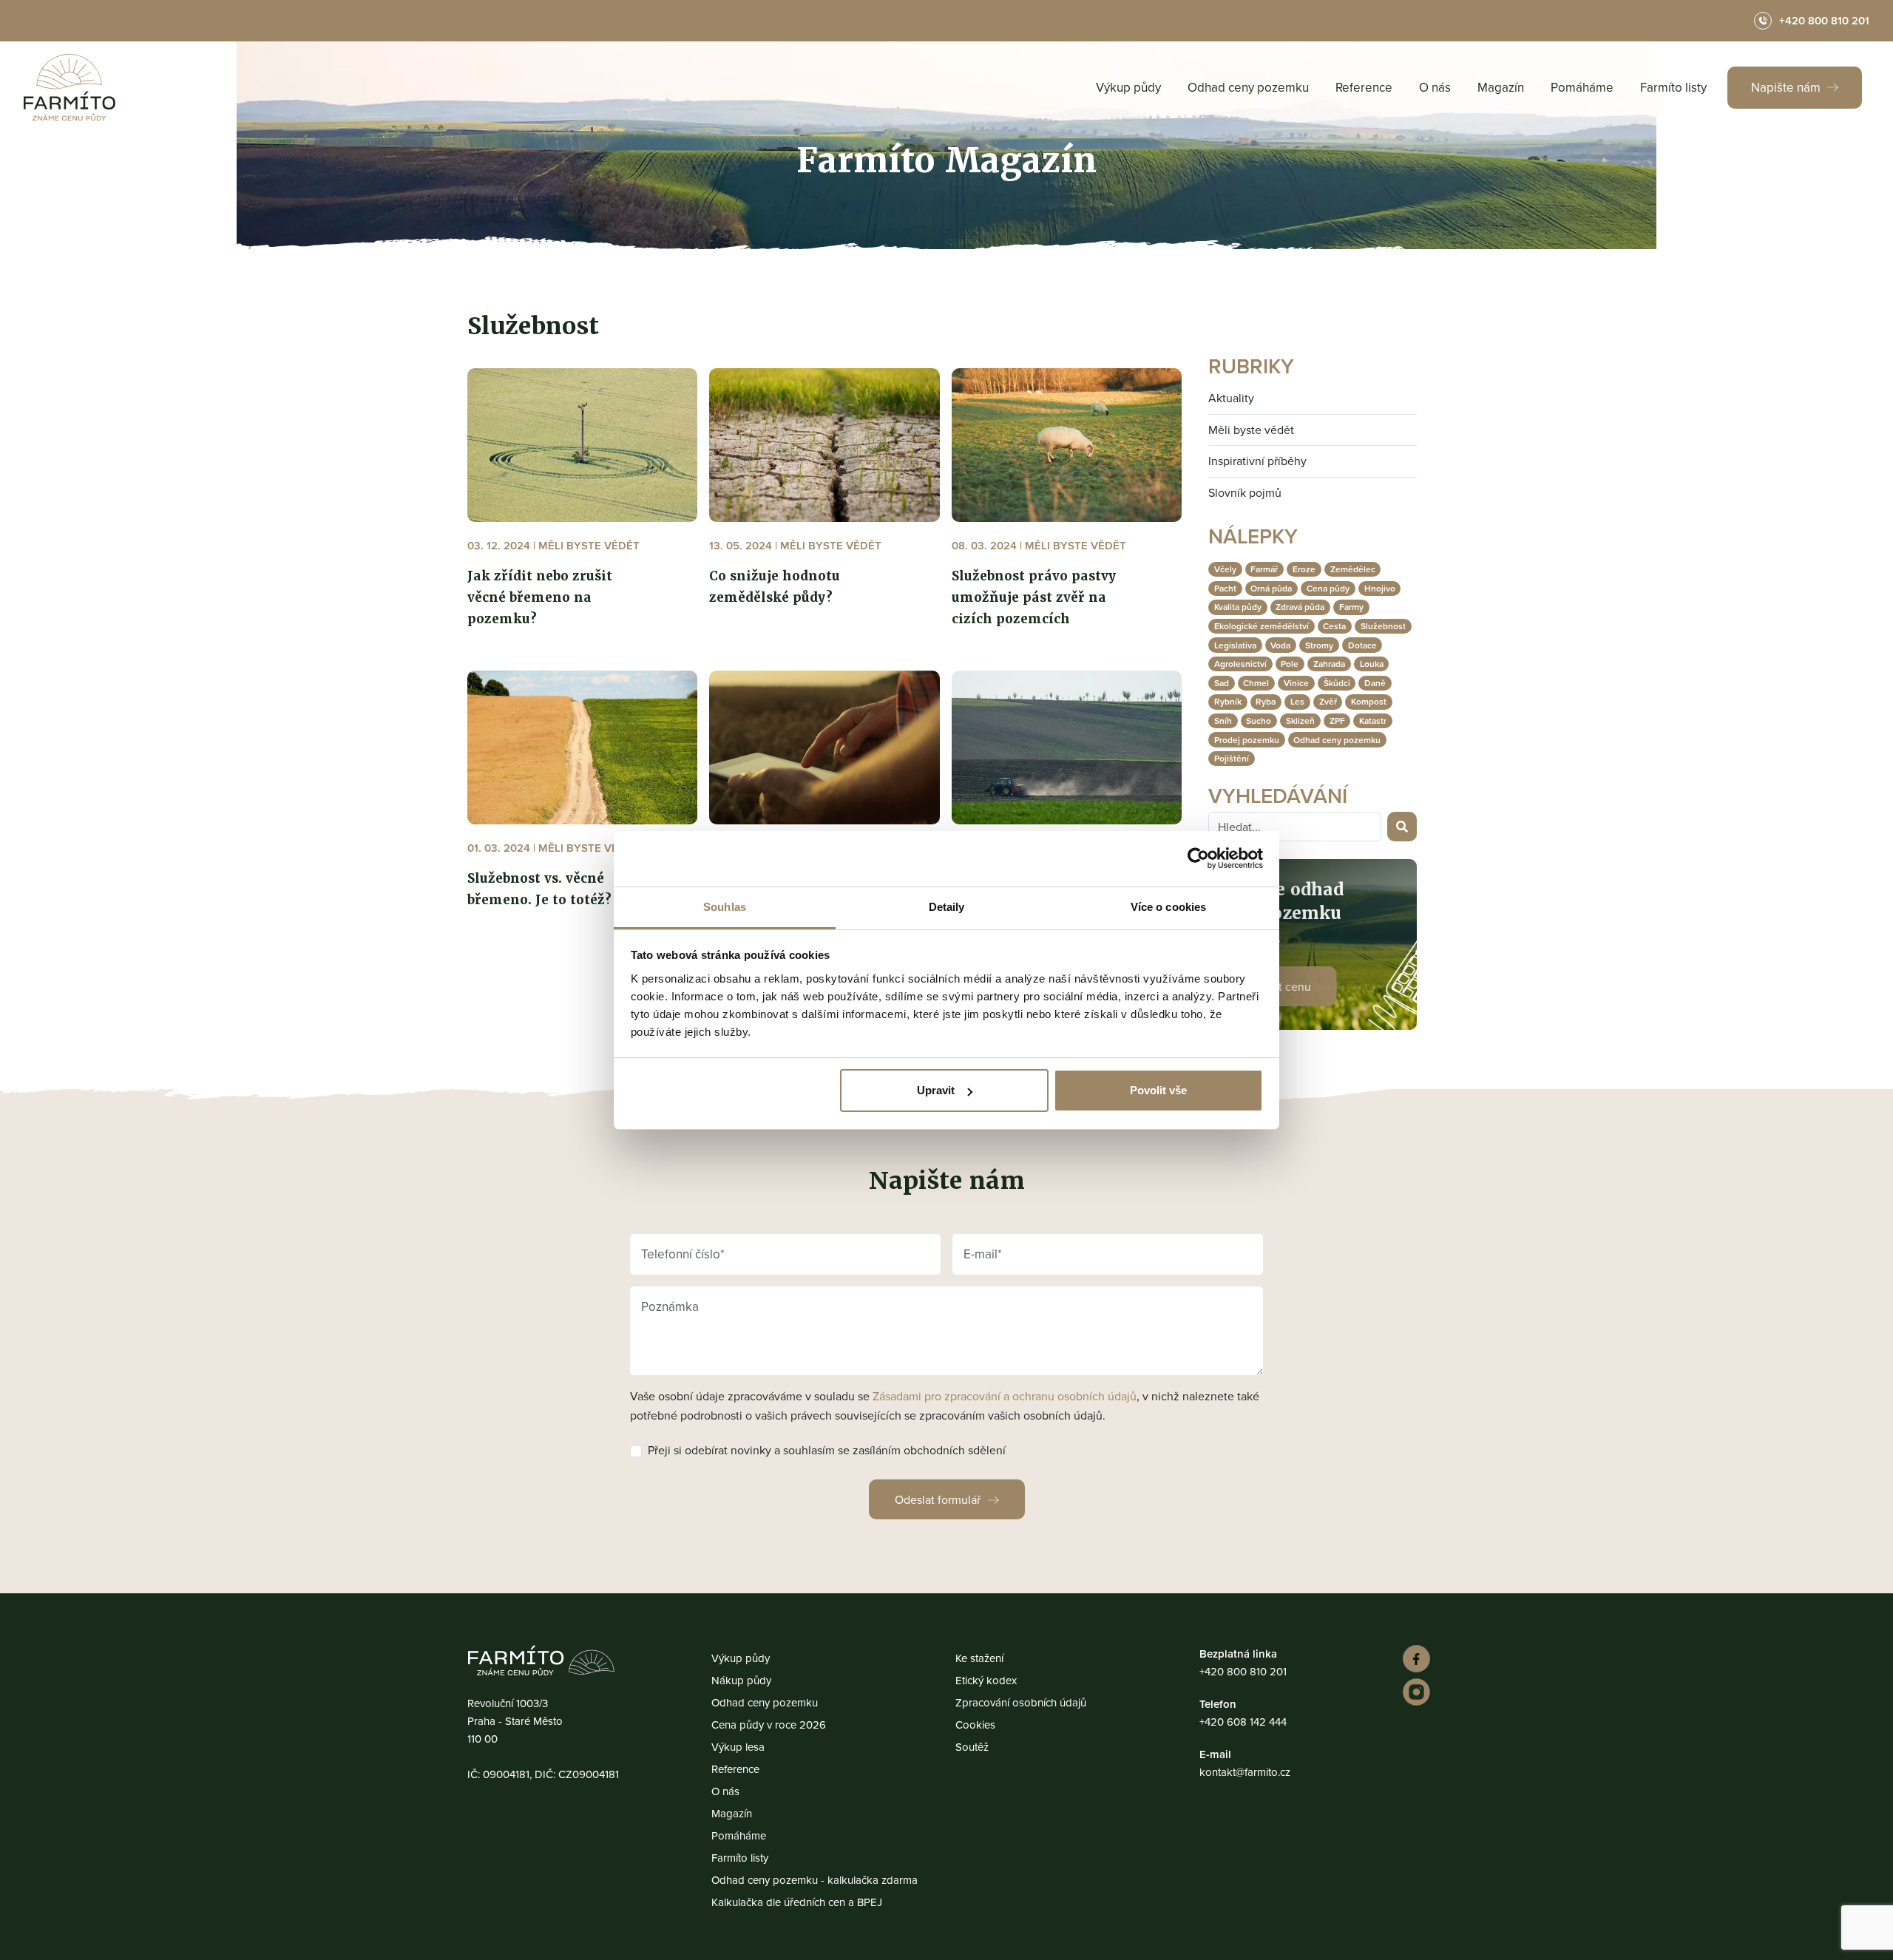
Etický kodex (986, 1680)
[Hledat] (1402, 827)
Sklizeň (1300, 720)
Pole (1290, 664)
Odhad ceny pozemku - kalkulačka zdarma (815, 1880)
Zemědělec (1353, 569)
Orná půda (1271, 588)
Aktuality (1231, 398)
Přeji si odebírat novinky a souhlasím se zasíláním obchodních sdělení (827, 1450)
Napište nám (1787, 87)
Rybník (1228, 701)
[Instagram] (1414, 1692)
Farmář (1264, 569)
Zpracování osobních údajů (1021, 1702)
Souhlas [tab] (725, 907)
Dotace (1362, 645)
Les (1297, 701)
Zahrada (1329, 664)
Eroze (1304, 569)
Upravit (936, 1090)
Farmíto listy (1673, 87)
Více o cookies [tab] (1168, 907)
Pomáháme (1582, 87)
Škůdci (1337, 683)
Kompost (1369, 701)
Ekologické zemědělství (1262, 626)
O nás (1435, 87)
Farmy (1351, 607)
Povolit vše (1158, 1090)
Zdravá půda (1300, 607)
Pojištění (1232, 758)
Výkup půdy (1128, 87)
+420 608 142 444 (1243, 1722)
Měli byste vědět (1251, 430)
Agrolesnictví (1240, 664)
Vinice (1296, 683)
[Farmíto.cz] (70, 87)
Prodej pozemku (1247, 740)
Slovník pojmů (1245, 492)
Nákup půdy (741, 1680)
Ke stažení (979, 1658)
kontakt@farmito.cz (1245, 1772)
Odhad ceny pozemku (1248, 87)
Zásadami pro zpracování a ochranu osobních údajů (1005, 1396)
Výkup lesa (738, 1747)
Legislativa (1235, 645)
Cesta (1334, 626)
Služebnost (1383, 626)
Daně (1375, 683)
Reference (1364, 87)
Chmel (1256, 683)
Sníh (1223, 720)
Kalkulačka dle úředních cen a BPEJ (797, 1902)
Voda (1280, 645)
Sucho (1259, 720)
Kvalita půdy (1238, 607)
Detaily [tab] (947, 907)
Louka (1372, 664)
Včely (1225, 569)
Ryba (1266, 701)
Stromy (1319, 645)
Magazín (1501, 87)
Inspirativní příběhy (1257, 461)
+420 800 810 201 (1243, 1671)
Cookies (975, 1725)
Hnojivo (1380, 588)
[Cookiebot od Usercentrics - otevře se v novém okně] (1198, 858)
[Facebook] (1414, 1659)
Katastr (1373, 720)
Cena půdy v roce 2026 (769, 1725)
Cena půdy (1328, 588)
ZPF (1337, 720)
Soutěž (972, 1747)
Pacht (1225, 588)
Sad (1222, 683)
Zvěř (1328, 701)
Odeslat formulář (938, 1499)
